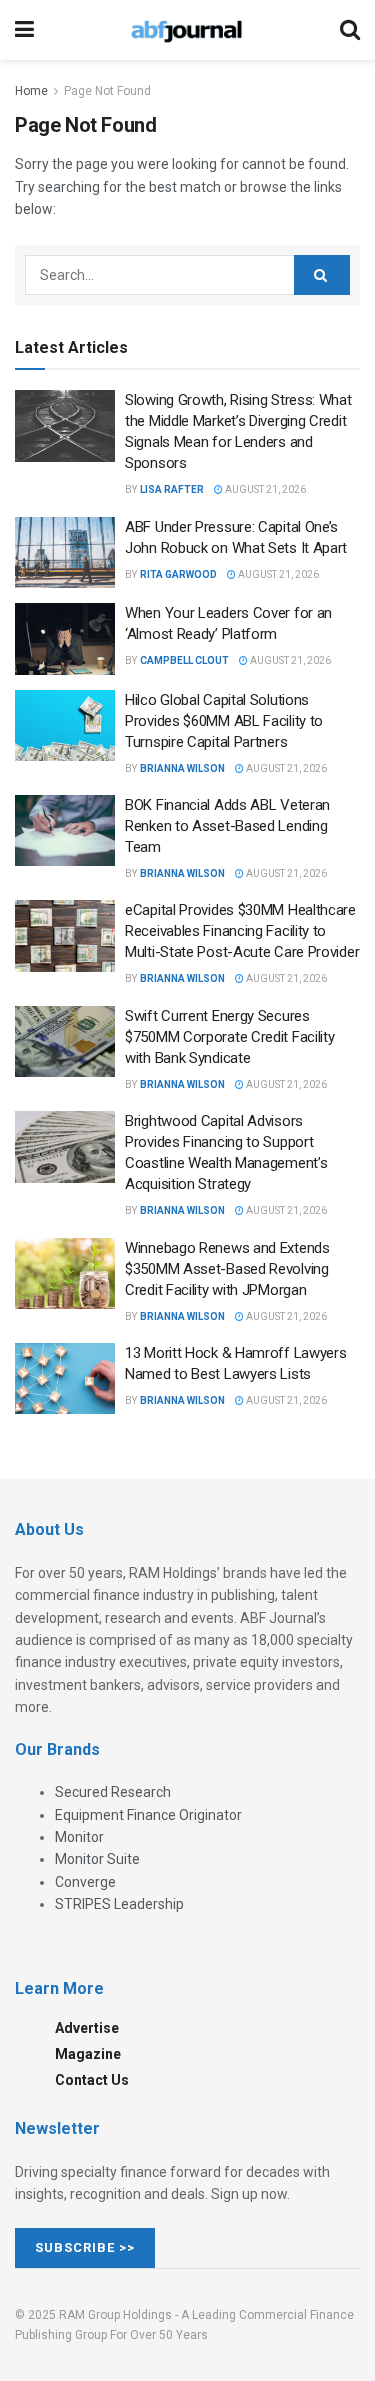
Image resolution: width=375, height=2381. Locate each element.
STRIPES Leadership (119, 1904)
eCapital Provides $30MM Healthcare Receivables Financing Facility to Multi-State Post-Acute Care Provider (242, 931)
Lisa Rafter (172, 489)
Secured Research (113, 1792)
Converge (85, 1882)
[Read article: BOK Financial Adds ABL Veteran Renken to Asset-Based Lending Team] (65, 831)
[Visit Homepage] (187, 30)
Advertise (87, 2028)
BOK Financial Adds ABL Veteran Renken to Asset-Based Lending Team (227, 826)
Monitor (79, 1837)
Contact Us (92, 2080)
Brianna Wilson (182, 768)
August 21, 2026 (264, 489)
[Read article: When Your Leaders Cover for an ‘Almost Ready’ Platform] (65, 639)
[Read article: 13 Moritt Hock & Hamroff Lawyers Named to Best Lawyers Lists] (65, 1379)
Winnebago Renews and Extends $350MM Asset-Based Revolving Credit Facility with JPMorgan (227, 1269)
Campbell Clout (184, 660)
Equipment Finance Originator (148, 1815)
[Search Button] (350, 30)
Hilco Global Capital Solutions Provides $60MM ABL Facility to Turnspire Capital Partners (224, 721)
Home (31, 91)
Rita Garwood (178, 574)
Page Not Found (107, 91)
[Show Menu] (24, 30)
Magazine (88, 2054)
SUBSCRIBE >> (85, 2247)
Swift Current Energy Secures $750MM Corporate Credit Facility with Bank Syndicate (229, 1037)
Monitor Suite (97, 1859)
